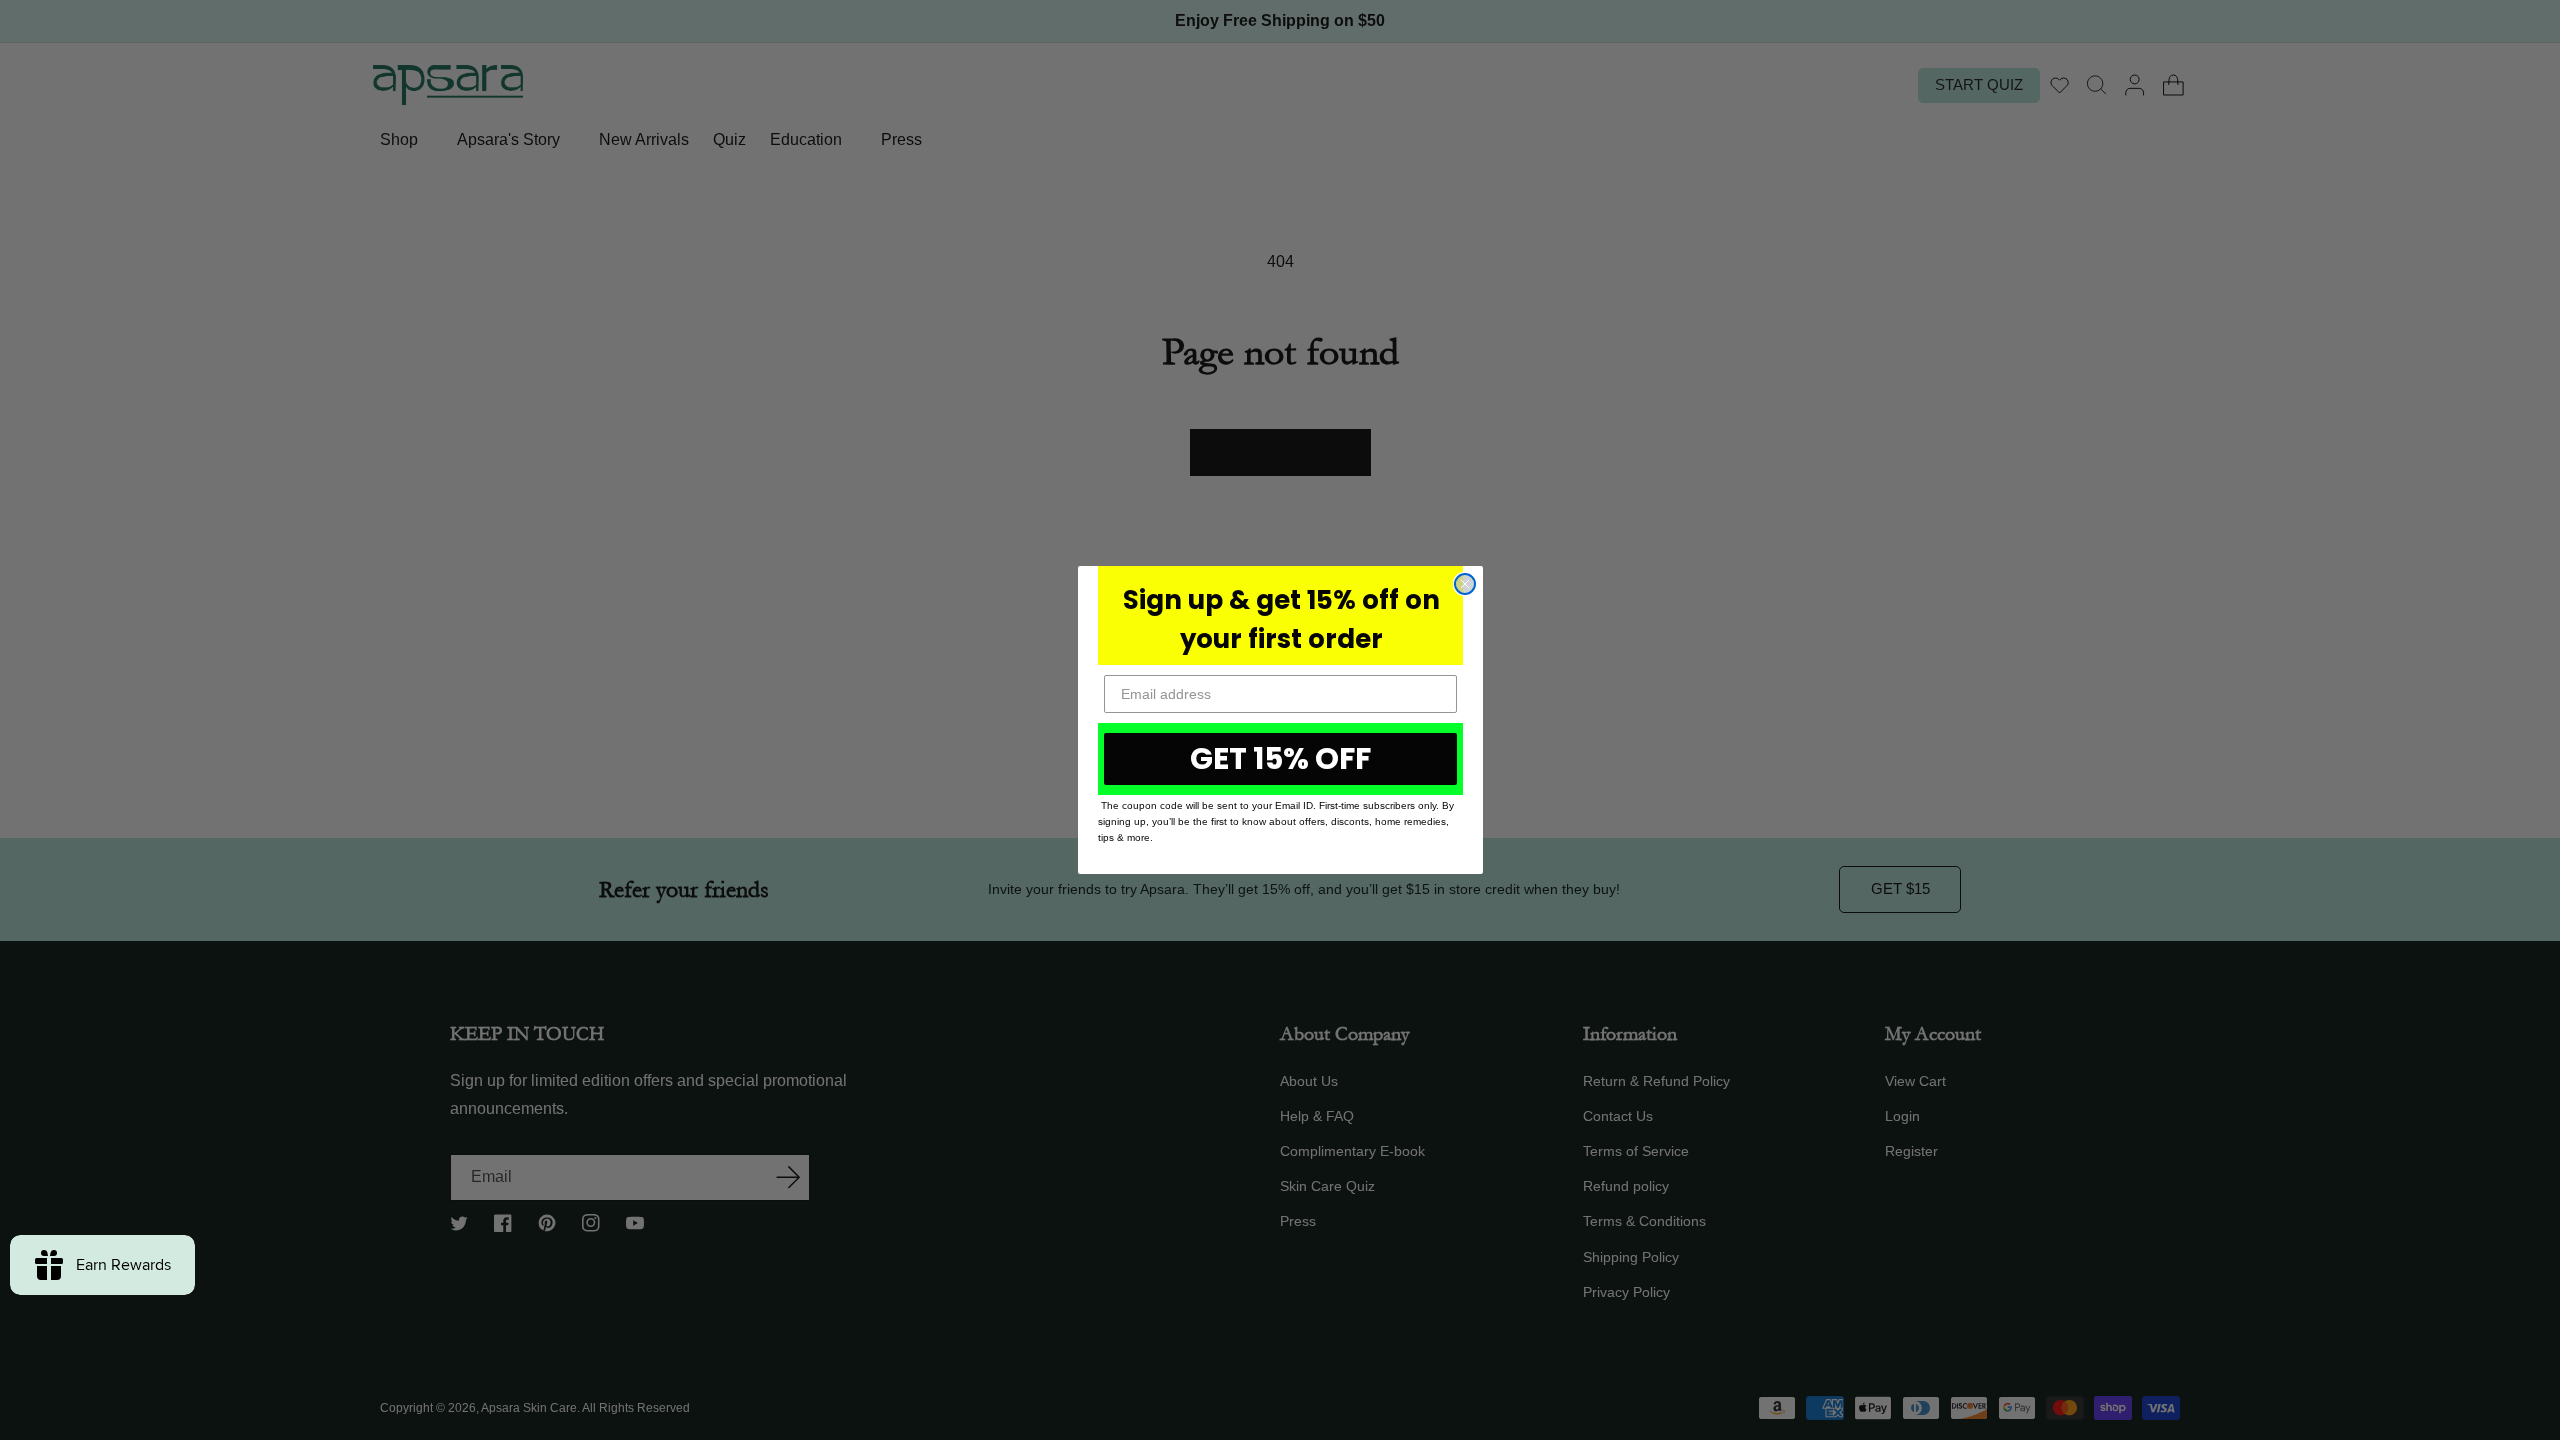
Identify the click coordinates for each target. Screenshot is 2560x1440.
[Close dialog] (1465, 584)
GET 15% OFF (1280, 758)
